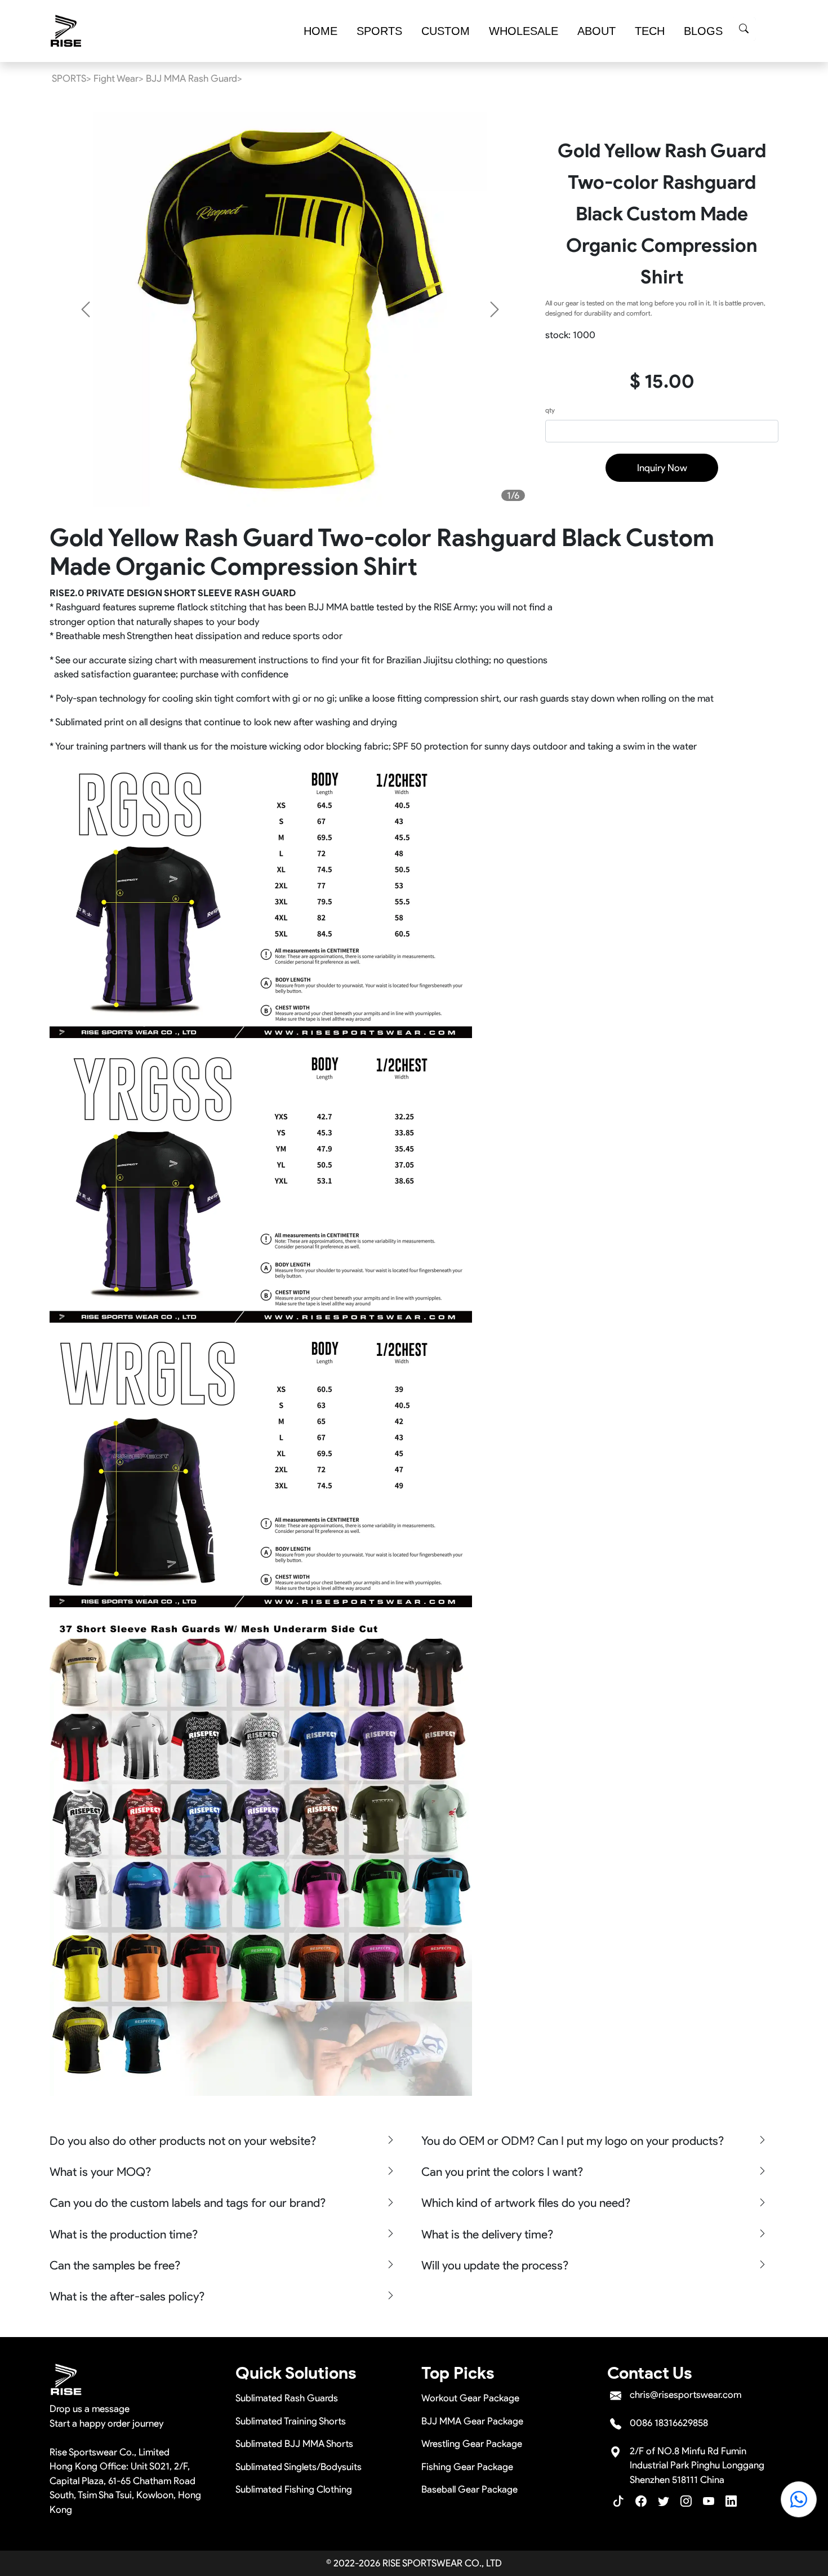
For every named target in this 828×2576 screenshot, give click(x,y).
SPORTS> (72, 78)
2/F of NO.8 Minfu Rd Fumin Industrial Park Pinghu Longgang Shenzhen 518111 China (697, 2465)
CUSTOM (446, 31)
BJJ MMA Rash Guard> (194, 78)
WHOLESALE (524, 31)
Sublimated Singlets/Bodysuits (299, 2467)
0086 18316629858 (669, 2423)
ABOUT (596, 31)
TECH (650, 31)
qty (550, 410)
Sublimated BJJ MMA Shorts (294, 2444)
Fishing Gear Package (467, 2467)
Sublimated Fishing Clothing (294, 2489)
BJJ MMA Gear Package (472, 2421)
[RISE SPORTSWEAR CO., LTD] (66, 31)
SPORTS (379, 31)
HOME (320, 31)
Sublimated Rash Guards (287, 2398)
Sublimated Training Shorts (291, 2421)
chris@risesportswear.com (685, 2395)
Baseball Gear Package (469, 2489)
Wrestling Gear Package (472, 2444)
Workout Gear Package (470, 2398)
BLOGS (703, 31)
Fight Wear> (119, 78)
